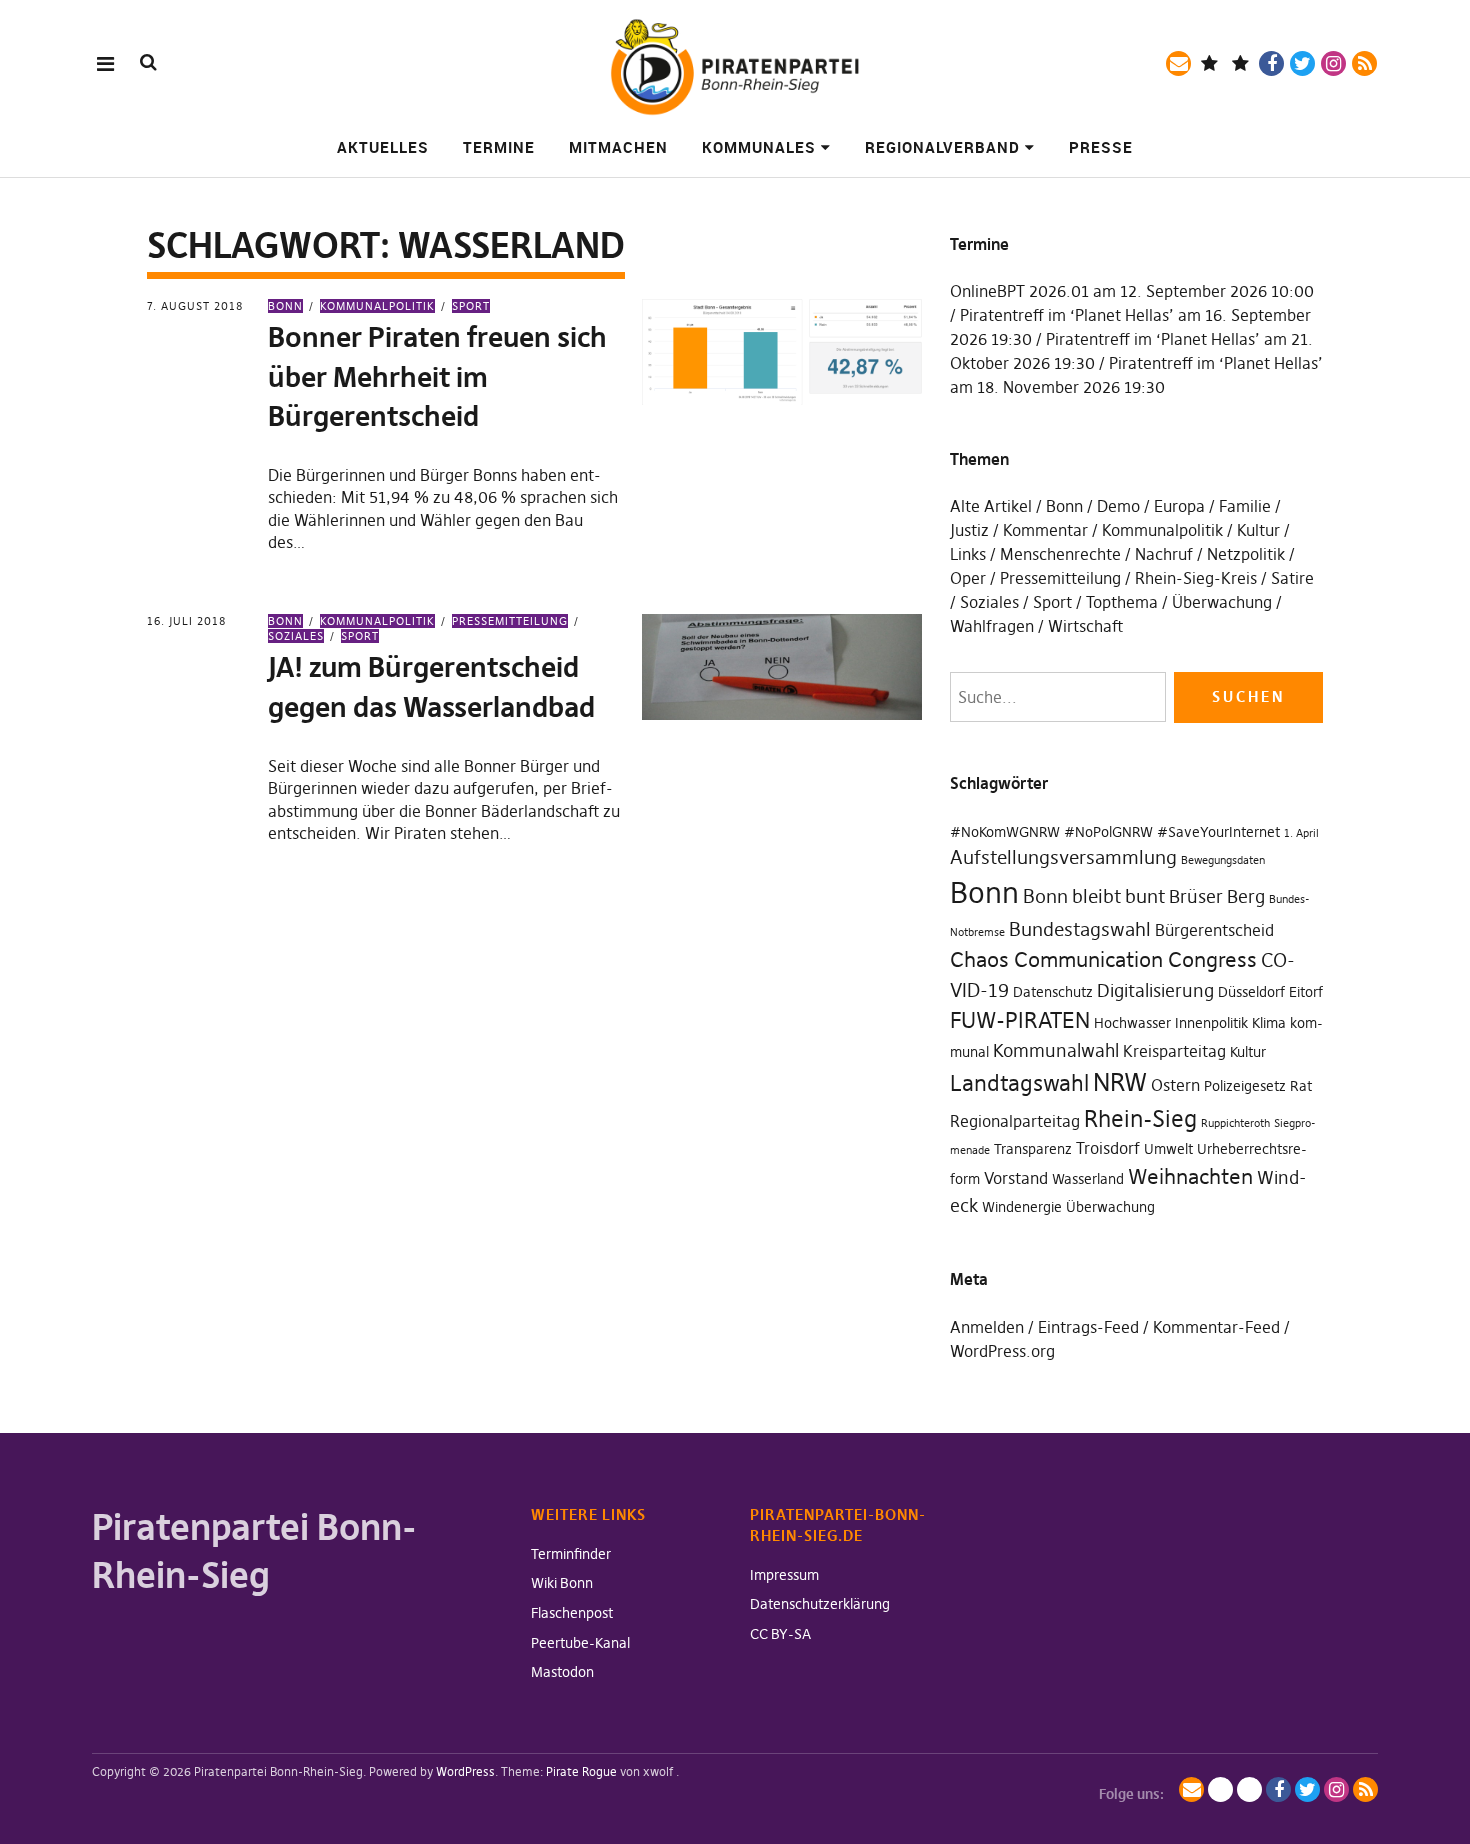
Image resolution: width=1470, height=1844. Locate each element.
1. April (1301, 833)
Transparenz (1033, 1149)
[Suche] (148, 62)
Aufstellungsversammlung (1063, 857)
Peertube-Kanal (580, 1643)
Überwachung (1222, 602)
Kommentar (1045, 530)
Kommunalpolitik (377, 306)
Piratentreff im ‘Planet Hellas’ (1067, 315)
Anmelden (987, 1327)
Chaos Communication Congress (1103, 959)
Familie (1245, 506)
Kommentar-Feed (1216, 1327)
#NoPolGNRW (1108, 832)
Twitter (1302, 63)
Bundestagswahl (1080, 929)
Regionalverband (942, 147)
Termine (499, 147)
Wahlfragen (992, 626)
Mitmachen (618, 147)
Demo (1118, 506)
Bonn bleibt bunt (1094, 896)
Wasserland (1088, 1179)
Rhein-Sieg (1140, 1119)
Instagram (1333, 63)
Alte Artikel (991, 506)
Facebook (1271, 63)
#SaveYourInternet (1218, 832)
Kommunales (759, 147)
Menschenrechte (1060, 554)
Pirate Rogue (581, 1771)
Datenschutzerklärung (820, 1604)
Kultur (1258, 530)
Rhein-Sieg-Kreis (1196, 578)
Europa (1179, 506)
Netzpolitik (1246, 554)
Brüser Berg (1217, 897)
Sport (471, 306)
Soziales (989, 602)
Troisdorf (1108, 1148)
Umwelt (1168, 1149)
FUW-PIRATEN (1020, 1020)
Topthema (1122, 602)
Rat (1301, 1086)
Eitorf (1306, 992)
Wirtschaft (1085, 626)
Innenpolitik (1211, 1023)
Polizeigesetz (1245, 1086)
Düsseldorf (1251, 992)
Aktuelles (383, 147)
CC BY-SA (780, 1634)
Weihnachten (1190, 1176)
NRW (1120, 1082)
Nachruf (1164, 554)
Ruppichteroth (1235, 1123)
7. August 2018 (195, 306)
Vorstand (1016, 1178)
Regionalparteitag (1015, 1121)
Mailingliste (1178, 63)
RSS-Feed (1364, 63)
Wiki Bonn (562, 1583)
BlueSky (1240, 63)
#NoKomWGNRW (1005, 832)
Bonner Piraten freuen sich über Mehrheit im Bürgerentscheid (437, 376)
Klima (1269, 1023)
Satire (1292, 578)
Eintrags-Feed (1088, 1327)
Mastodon (562, 1672)
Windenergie (1022, 1207)
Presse (1101, 147)
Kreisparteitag (1174, 1051)
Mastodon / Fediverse (1209, 63)
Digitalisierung (1155, 991)
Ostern (1175, 1085)
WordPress (465, 1771)
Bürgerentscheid (1214, 930)
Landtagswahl (1019, 1083)
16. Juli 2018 (186, 621)
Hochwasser (1132, 1023)
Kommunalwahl (1056, 1051)
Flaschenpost (572, 1613)
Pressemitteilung (510, 621)
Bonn (285, 306)
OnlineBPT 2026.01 (1019, 291)
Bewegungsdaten (1223, 860)
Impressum (784, 1575)
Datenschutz (1053, 992)
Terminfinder (571, 1554)
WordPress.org (1002, 1351)
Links (968, 554)
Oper (968, 578)
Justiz (969, 530)
